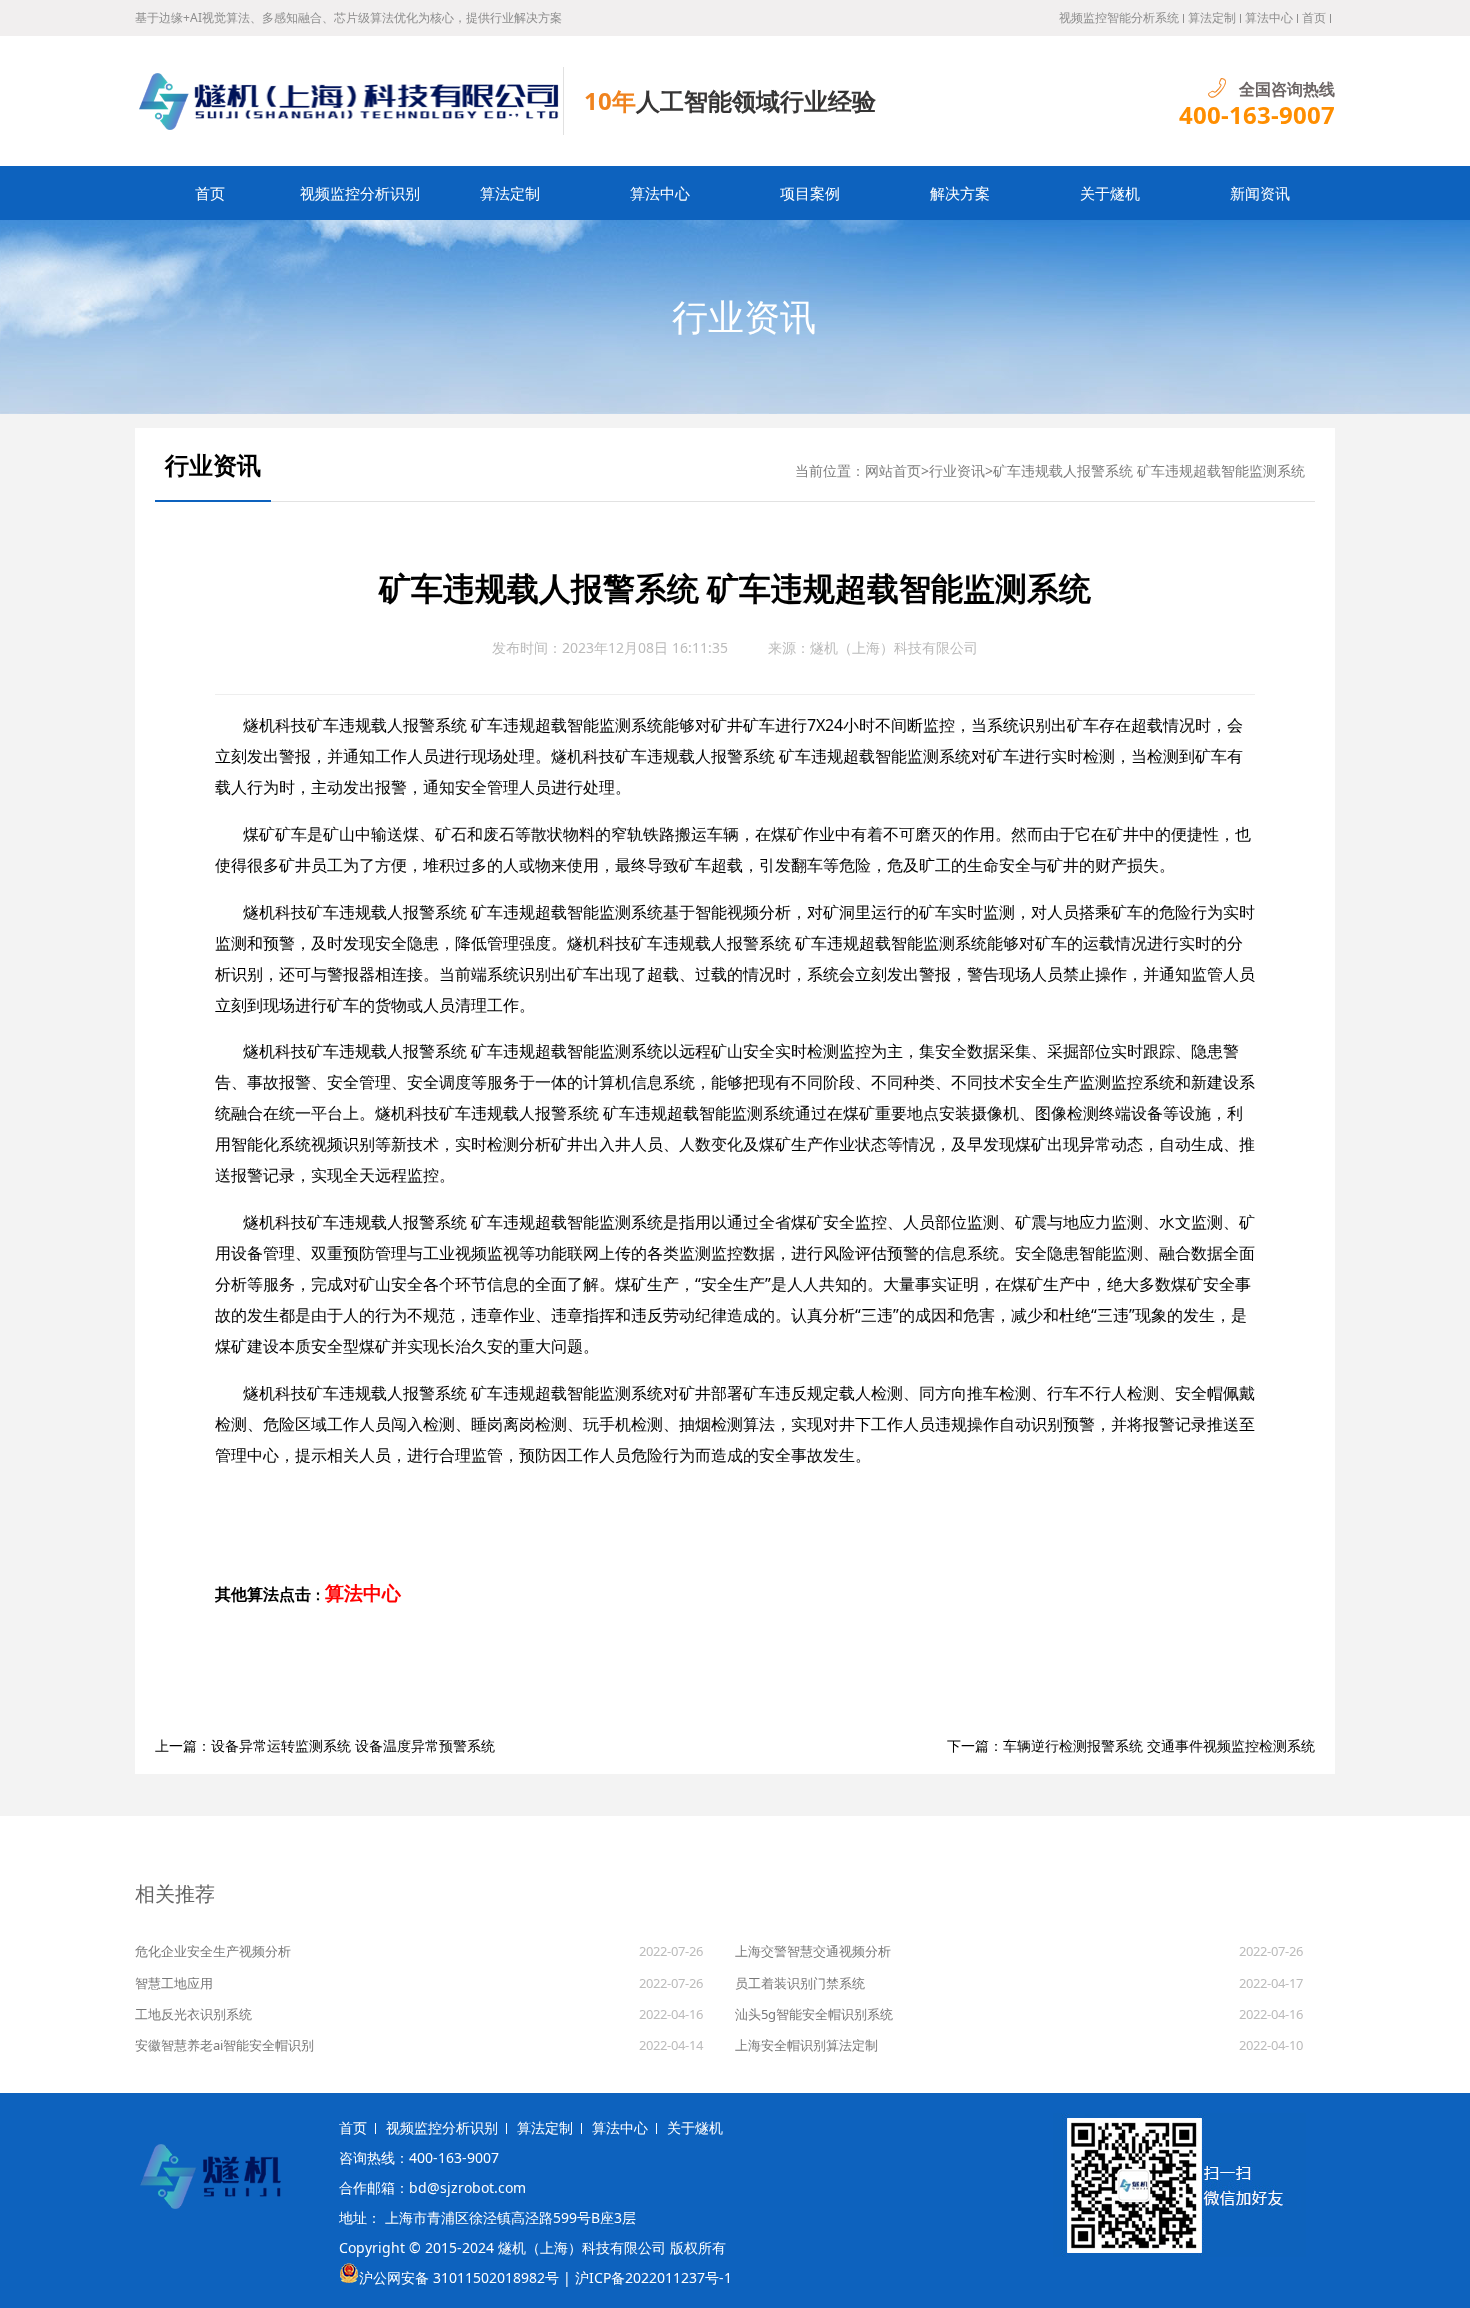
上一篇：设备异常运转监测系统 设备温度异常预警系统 (325, 1745)
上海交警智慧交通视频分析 (813, 1951)
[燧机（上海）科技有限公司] (349, 101)
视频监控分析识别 (360, 193)
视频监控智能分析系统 (1119, 17)
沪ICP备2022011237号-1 (653, 2277)
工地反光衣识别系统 (193, 2014)
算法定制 (1212, 17)
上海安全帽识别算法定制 (806, 2045)
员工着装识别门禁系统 (800, 1983)
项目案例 (810, 193)
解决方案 (960, 193)
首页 (1314, 17)
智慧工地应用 (174, 1983)
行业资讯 (744, 316)
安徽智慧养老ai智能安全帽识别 (224, 2045)
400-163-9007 (1257, 115)
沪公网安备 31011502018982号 (459, 2277)
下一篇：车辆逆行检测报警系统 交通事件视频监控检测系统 (1131, 1745)
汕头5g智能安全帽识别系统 (814, 2014)
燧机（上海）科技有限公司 (894, 647)
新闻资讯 (1260, 193)
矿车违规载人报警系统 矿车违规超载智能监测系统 (1149, 470)
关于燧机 (1110, 193)
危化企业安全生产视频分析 (213, 1951)
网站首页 (893, 470)
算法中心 (1269, 17)
